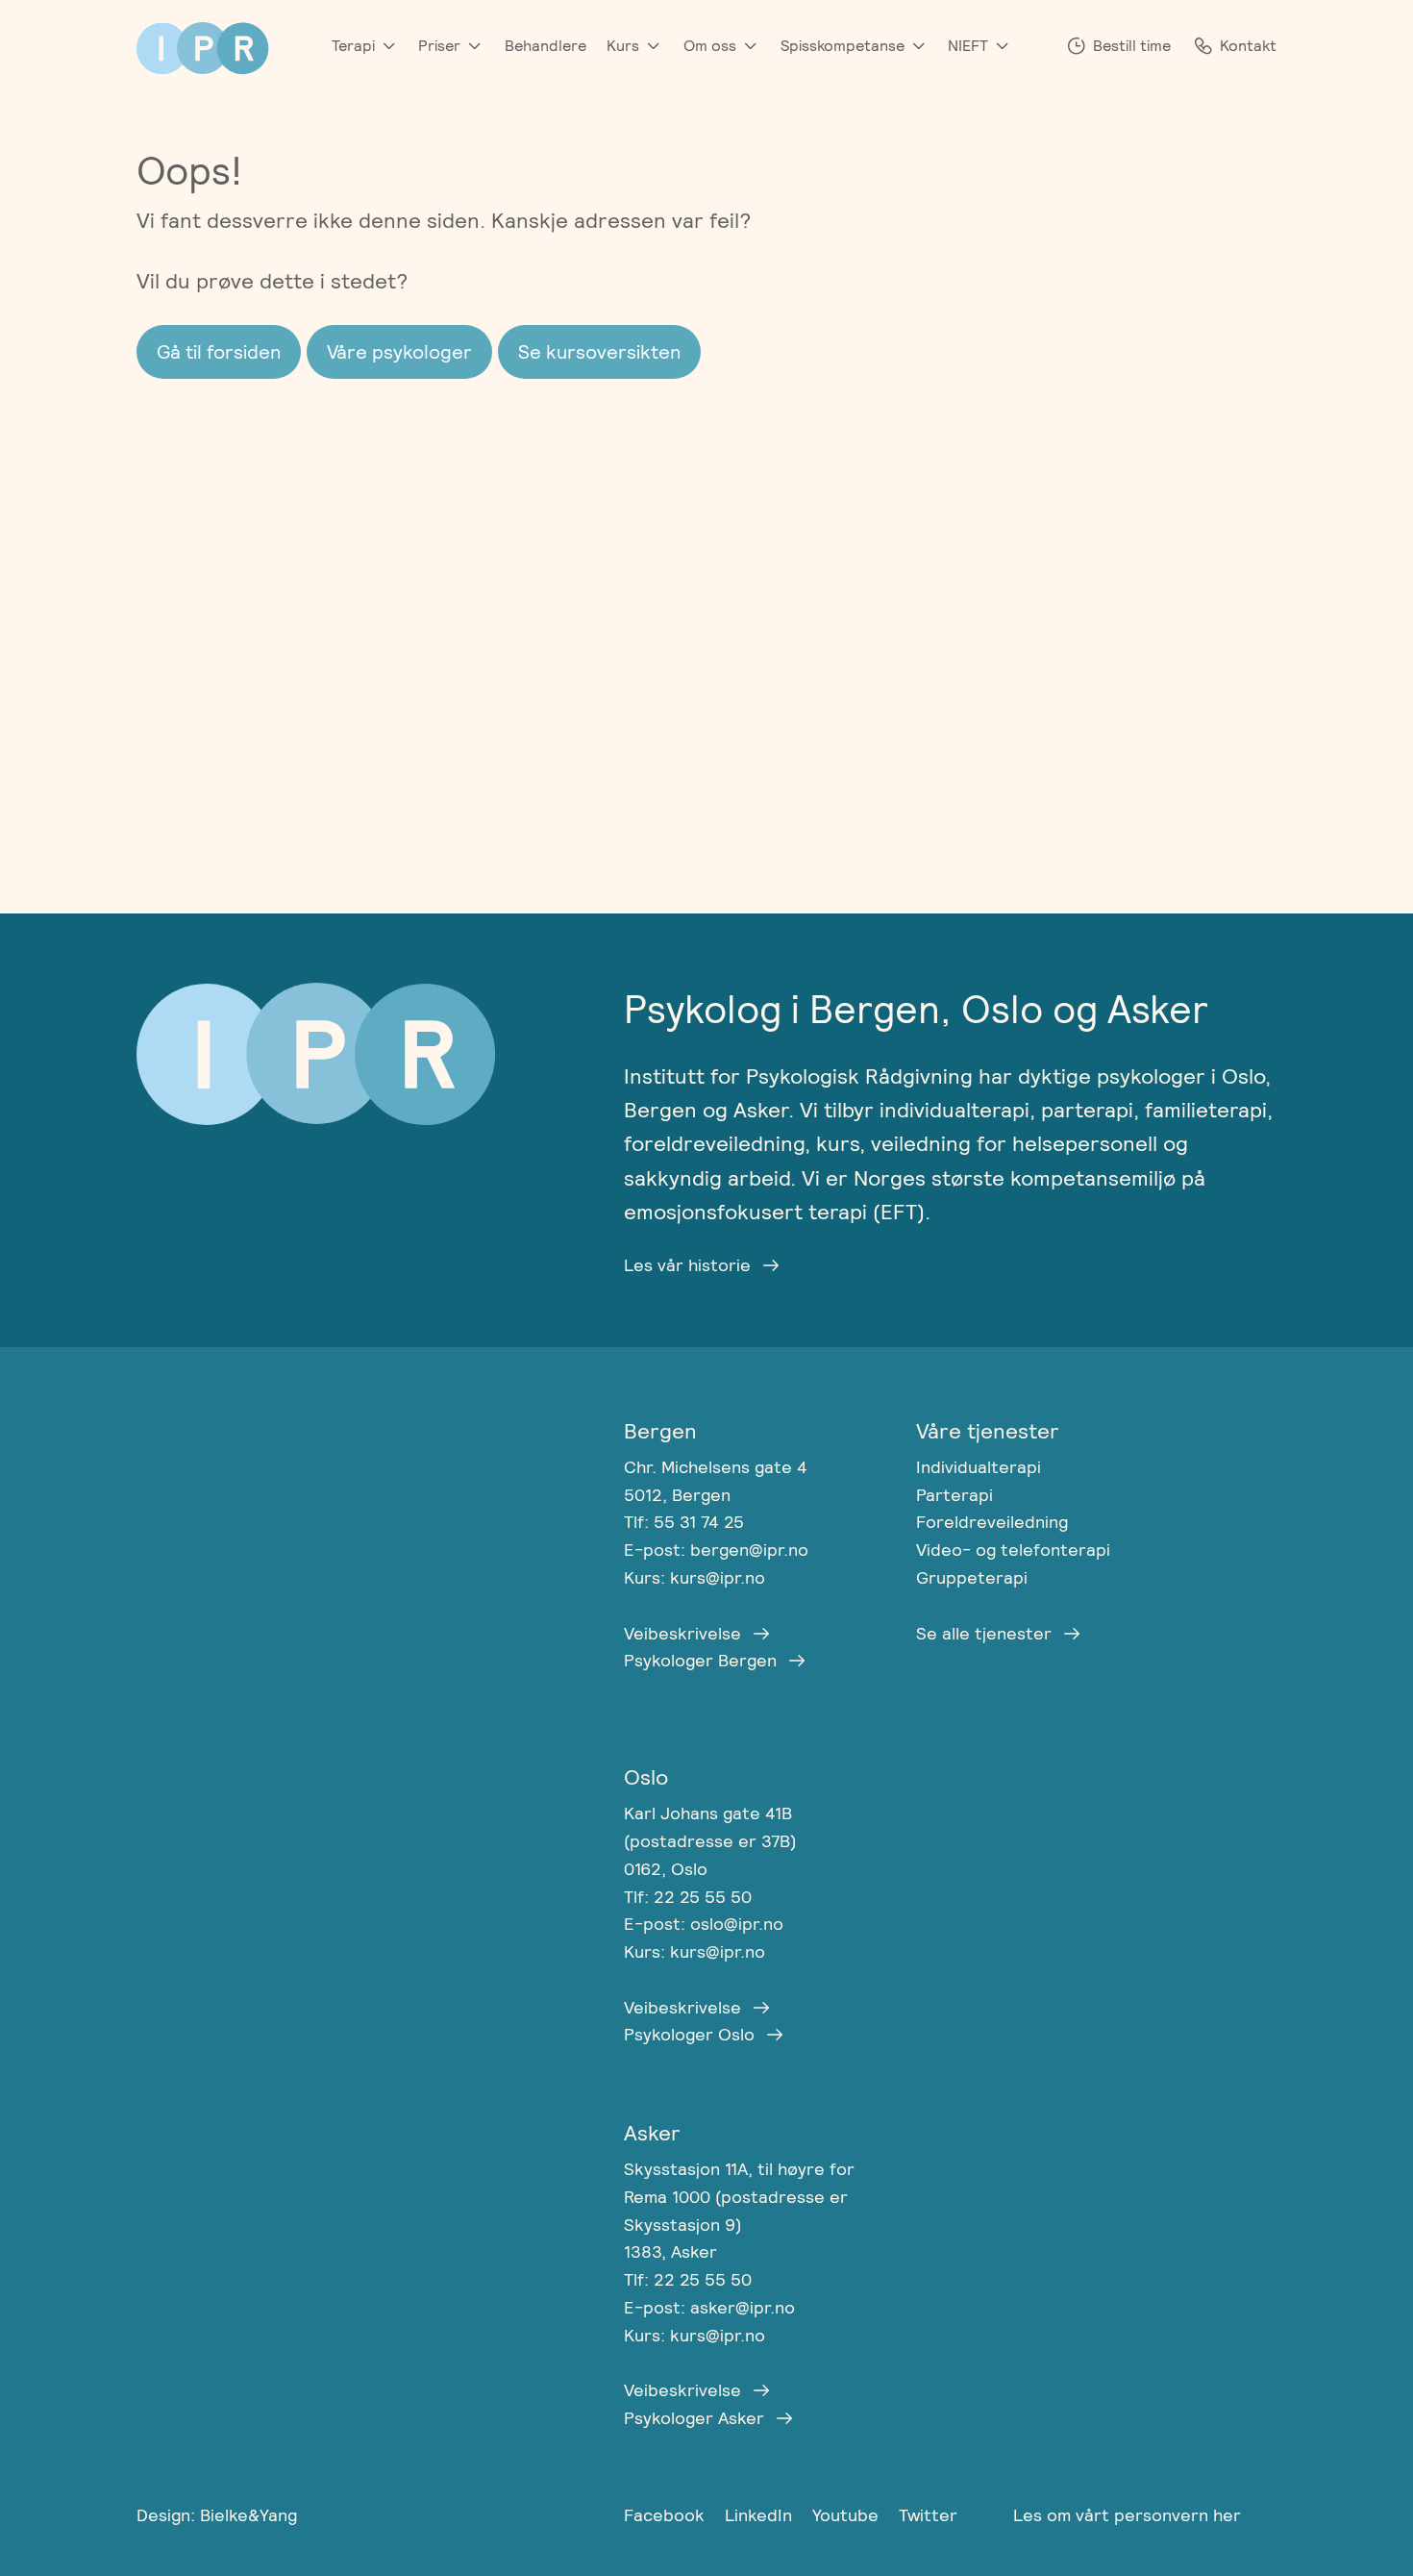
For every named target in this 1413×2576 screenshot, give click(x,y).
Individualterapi (979, 1467)
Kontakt (1248, 46)
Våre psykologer (399, 352)
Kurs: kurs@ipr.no (694, 1577)
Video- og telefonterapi (1013, 1550)
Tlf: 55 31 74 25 (684, 1522)
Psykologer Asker (694, 2418)
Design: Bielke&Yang (217, 2515)
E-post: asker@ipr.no (709, 2307)
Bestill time (1132, 46)
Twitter (928, 2515)
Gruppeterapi (972, 1577)
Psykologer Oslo (689, 2034)
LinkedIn (761, 2515)
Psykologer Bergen (700, 1660)
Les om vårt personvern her (1127, 2515)
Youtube (848, 2515)
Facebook (667, 2515)
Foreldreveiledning (992, 1522)
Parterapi (954, 1495)
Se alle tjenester (984, 1633)
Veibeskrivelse (682, 1633)
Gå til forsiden (219, 352)
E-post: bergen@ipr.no (716, 1550)
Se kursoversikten (599, 352)
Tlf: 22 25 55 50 (688, 1897)
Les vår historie (687, 1265)
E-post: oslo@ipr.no (704, 1924)
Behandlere (545, 46)
